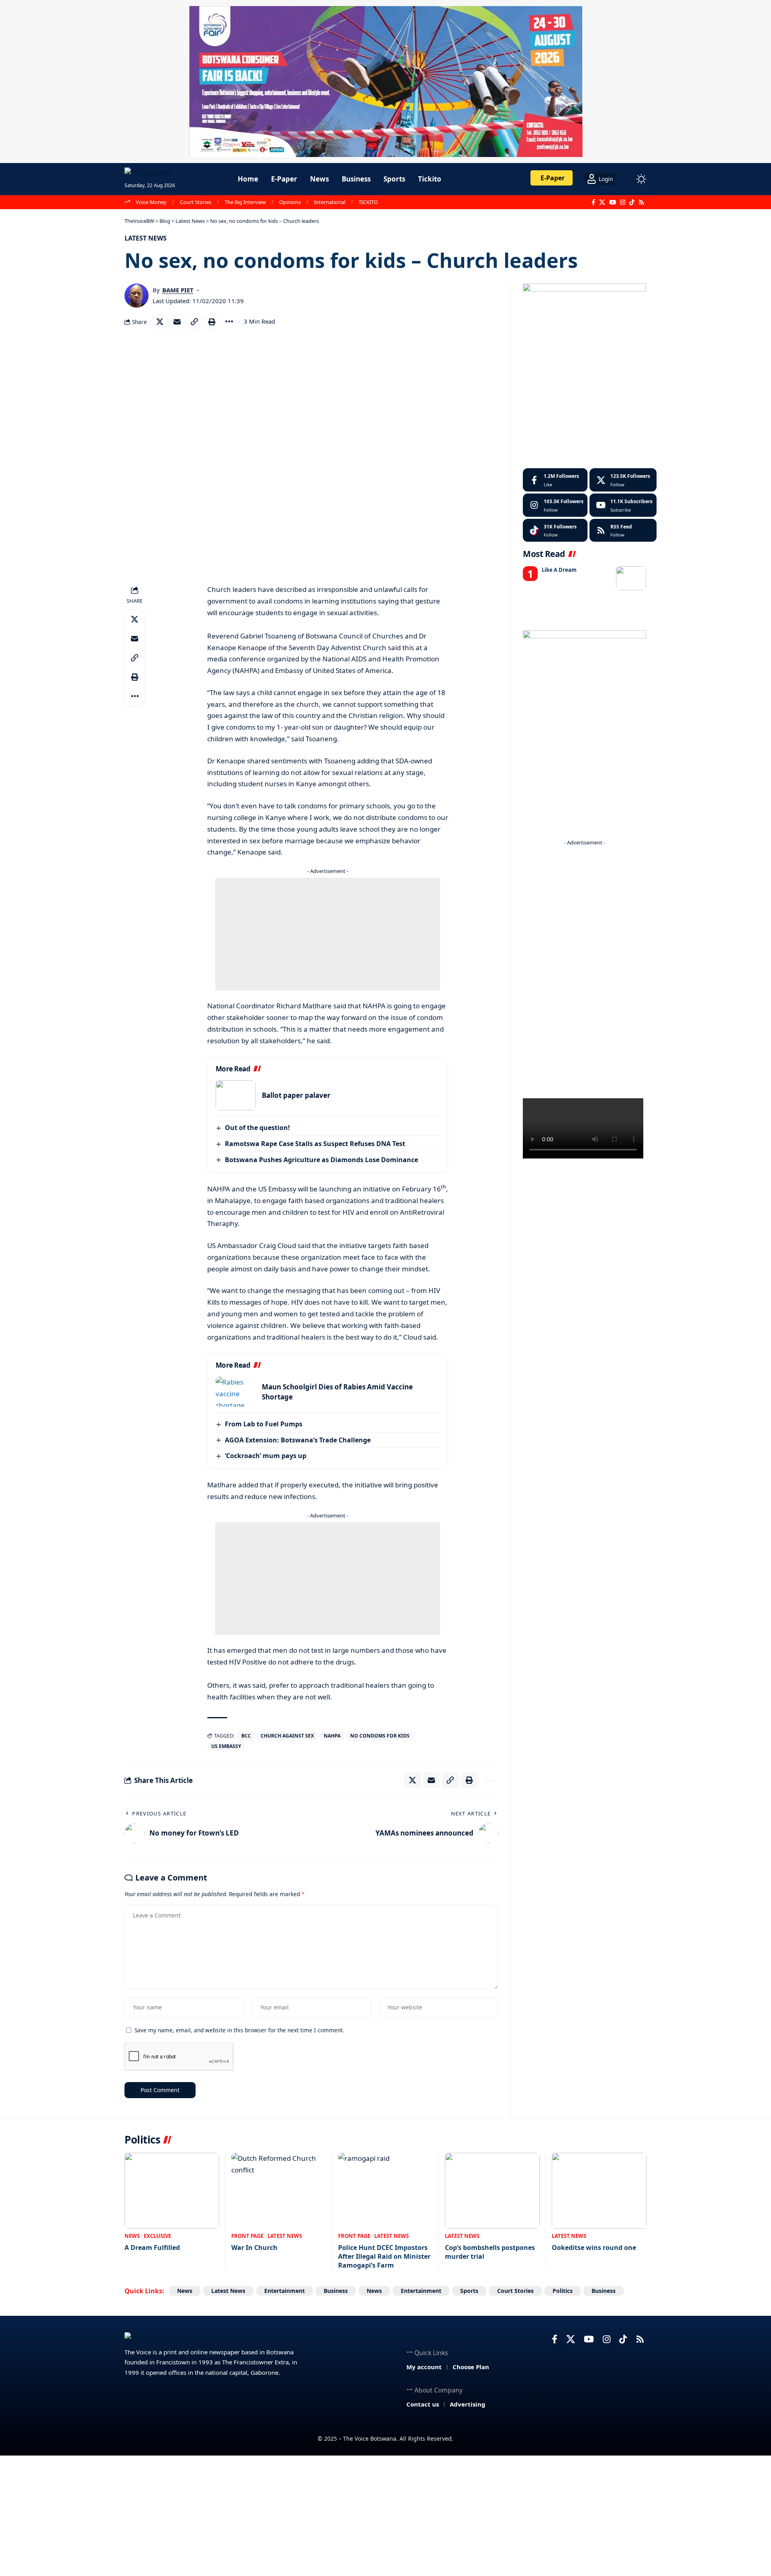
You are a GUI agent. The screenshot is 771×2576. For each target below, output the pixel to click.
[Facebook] (593, 202)
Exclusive (157, 2236)
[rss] (623, 530)
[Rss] (641, 202)
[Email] (177, 322)
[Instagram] (623, 202)
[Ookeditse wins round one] (599, 2191)
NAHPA (332, 1736)
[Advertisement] (328, 934)
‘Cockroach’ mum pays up (266, 1456)
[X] (602, 202)
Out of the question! (257, 1128)
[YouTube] (613, 202)
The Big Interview (245, 202)
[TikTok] (632, 202)
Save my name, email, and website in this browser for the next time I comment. (239, 2030)
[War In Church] (279, 2191)
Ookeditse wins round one (594, 2248)
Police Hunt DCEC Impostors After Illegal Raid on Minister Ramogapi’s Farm (384, 2257)
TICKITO (368, 202)
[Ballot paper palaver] (236, 1095)
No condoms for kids (380, 1736)
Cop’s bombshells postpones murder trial (490, 2252)
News (132, 2236)
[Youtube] (623, 505)
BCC (246, 1736)
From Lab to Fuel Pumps (264, 1424)
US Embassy (226, 1746)
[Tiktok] (555, 530)
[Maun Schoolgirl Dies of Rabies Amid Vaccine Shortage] (236, 1392)
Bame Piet (178, 290)
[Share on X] (160, 322)
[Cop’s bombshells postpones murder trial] (492, 2191)
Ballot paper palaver (296, 1095)
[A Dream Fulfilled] (172, 2191)
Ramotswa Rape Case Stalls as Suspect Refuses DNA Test (315, 1144)
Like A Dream (559, 570)
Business (336, 2291)
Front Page (247, 2236)
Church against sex (287, 1736)
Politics (563, 2291)
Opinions (290, 202)
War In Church (254, 2248)
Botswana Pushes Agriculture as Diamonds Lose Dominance (321, 1160)
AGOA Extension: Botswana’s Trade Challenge (298, 1440)
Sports (469, 2291)
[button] (626, 179)
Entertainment (285, 2291)
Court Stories (196, 202)
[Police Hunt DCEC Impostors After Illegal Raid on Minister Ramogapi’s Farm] (385, 2191)
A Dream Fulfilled (152, 2248)
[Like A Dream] (631, 578)
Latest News (146, 238)
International (330, 202)
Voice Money (151, 202)
